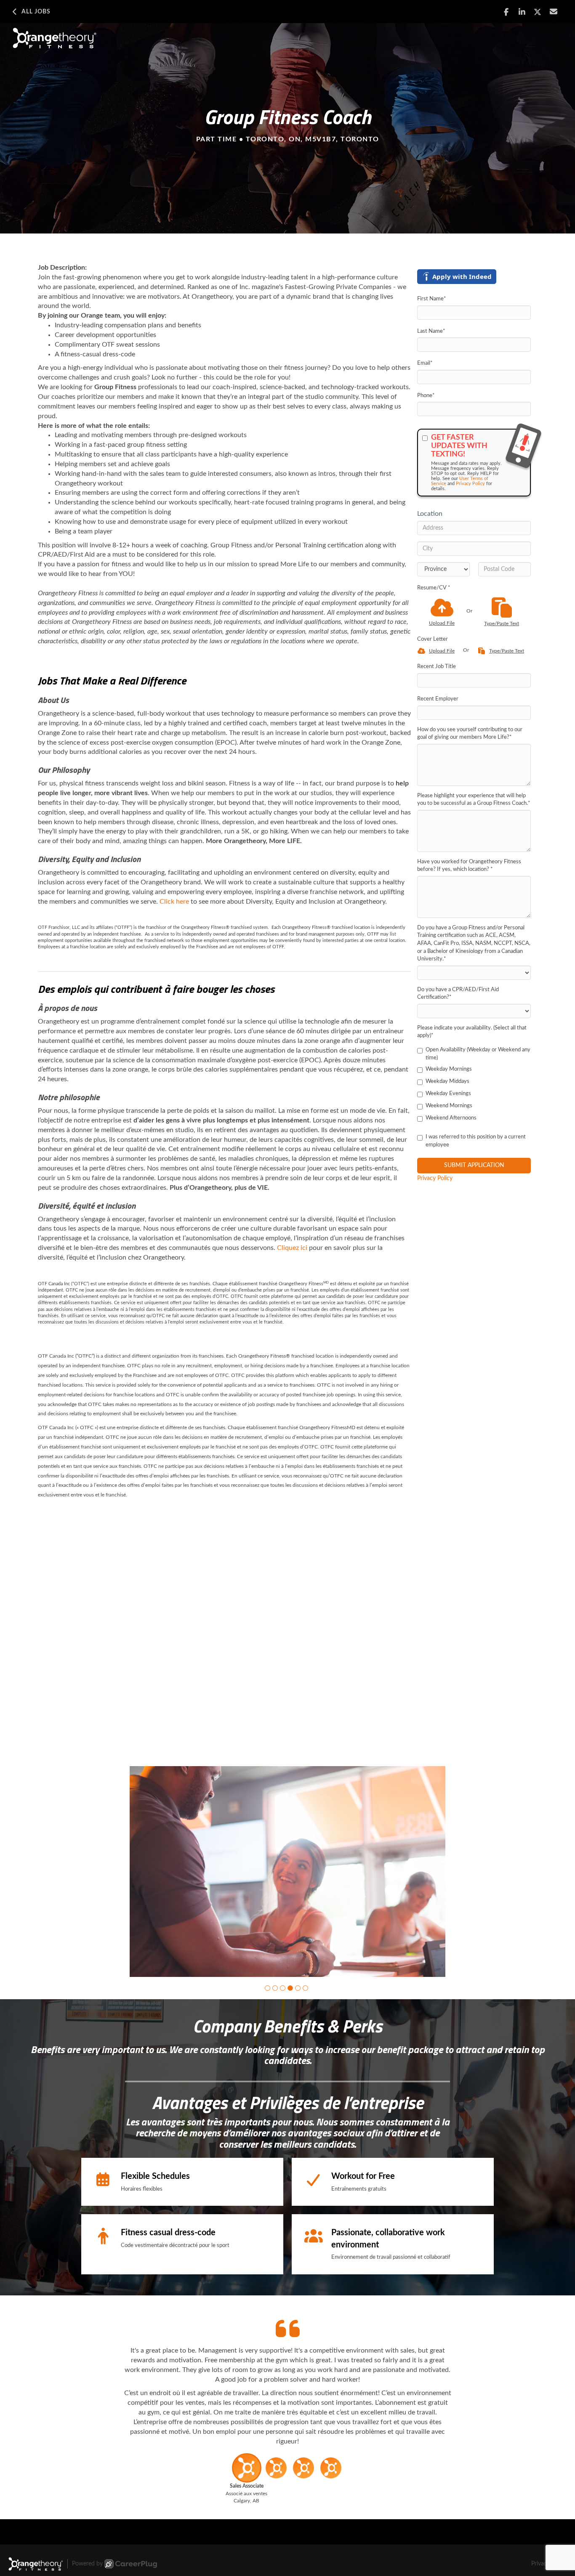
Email (425, 363)
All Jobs (36, 12)
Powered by (87, 2564)
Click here (174, 902)
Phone (426, 396)
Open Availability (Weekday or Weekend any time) (478, 1054)
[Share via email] (554, 12)
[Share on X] (538, 12)
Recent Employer (438, 699)
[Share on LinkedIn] (522, 12)
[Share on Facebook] (506, 12)
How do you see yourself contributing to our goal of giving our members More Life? (470, 734)
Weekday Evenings (448, 1094)
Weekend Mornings (449, 1106)
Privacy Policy (470, 484)
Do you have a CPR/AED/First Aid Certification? (458, 994)
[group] (287, 1872)
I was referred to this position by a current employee (476, 1141)
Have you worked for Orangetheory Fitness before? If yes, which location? (469, 866)
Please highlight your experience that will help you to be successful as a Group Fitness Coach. (474, 800)
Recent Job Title (437, 667)
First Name (432, 299)
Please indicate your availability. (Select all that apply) (472, 1032)
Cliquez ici (292, 1248)
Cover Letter (433, 639)
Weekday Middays (447, 1081)
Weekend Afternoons (451, 1118)
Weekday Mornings (449, 1069)
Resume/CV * (434, 588)
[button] (268, 1988)
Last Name (431, 331)
